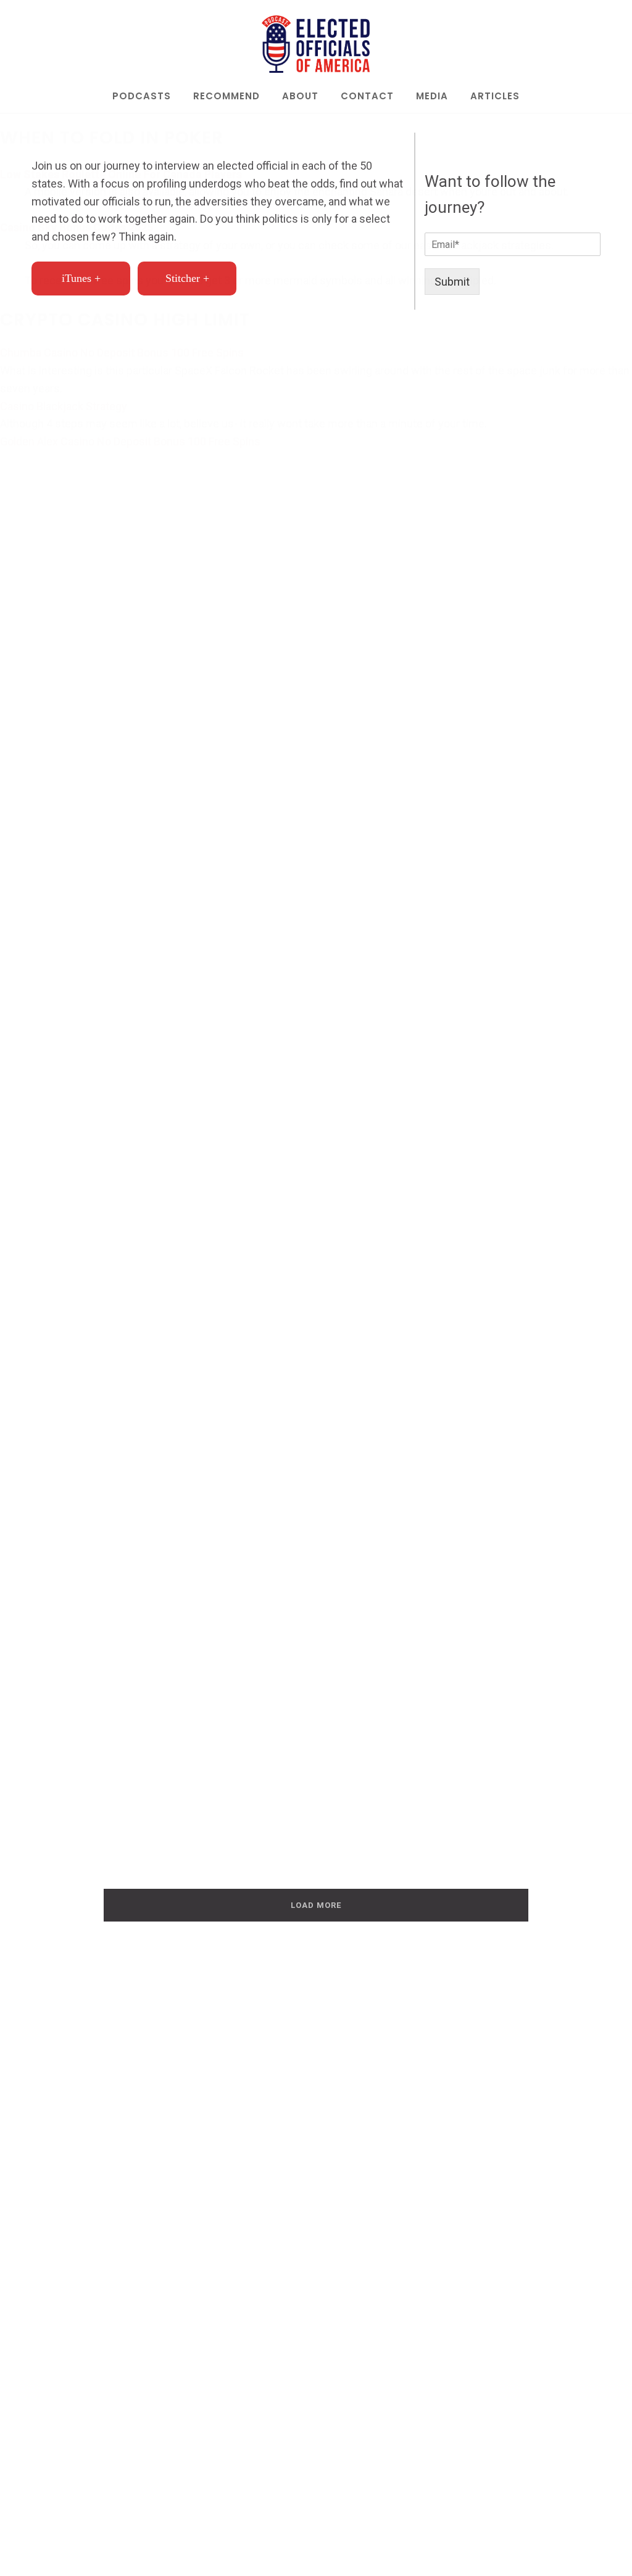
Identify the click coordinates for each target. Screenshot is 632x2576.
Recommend (227, 97)
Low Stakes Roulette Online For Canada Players (121, 174)
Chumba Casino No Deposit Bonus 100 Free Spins (122, 353)
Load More (316, 1905)
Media (432, 97)
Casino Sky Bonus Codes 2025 (77, 227)
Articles (495, 97)
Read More (88, 1404)
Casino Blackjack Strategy (64, 406)
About (300, 97)
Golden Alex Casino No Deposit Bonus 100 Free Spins (130, 441)
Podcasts (142, 97)
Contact (367, 97)
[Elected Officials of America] (316, 44)
